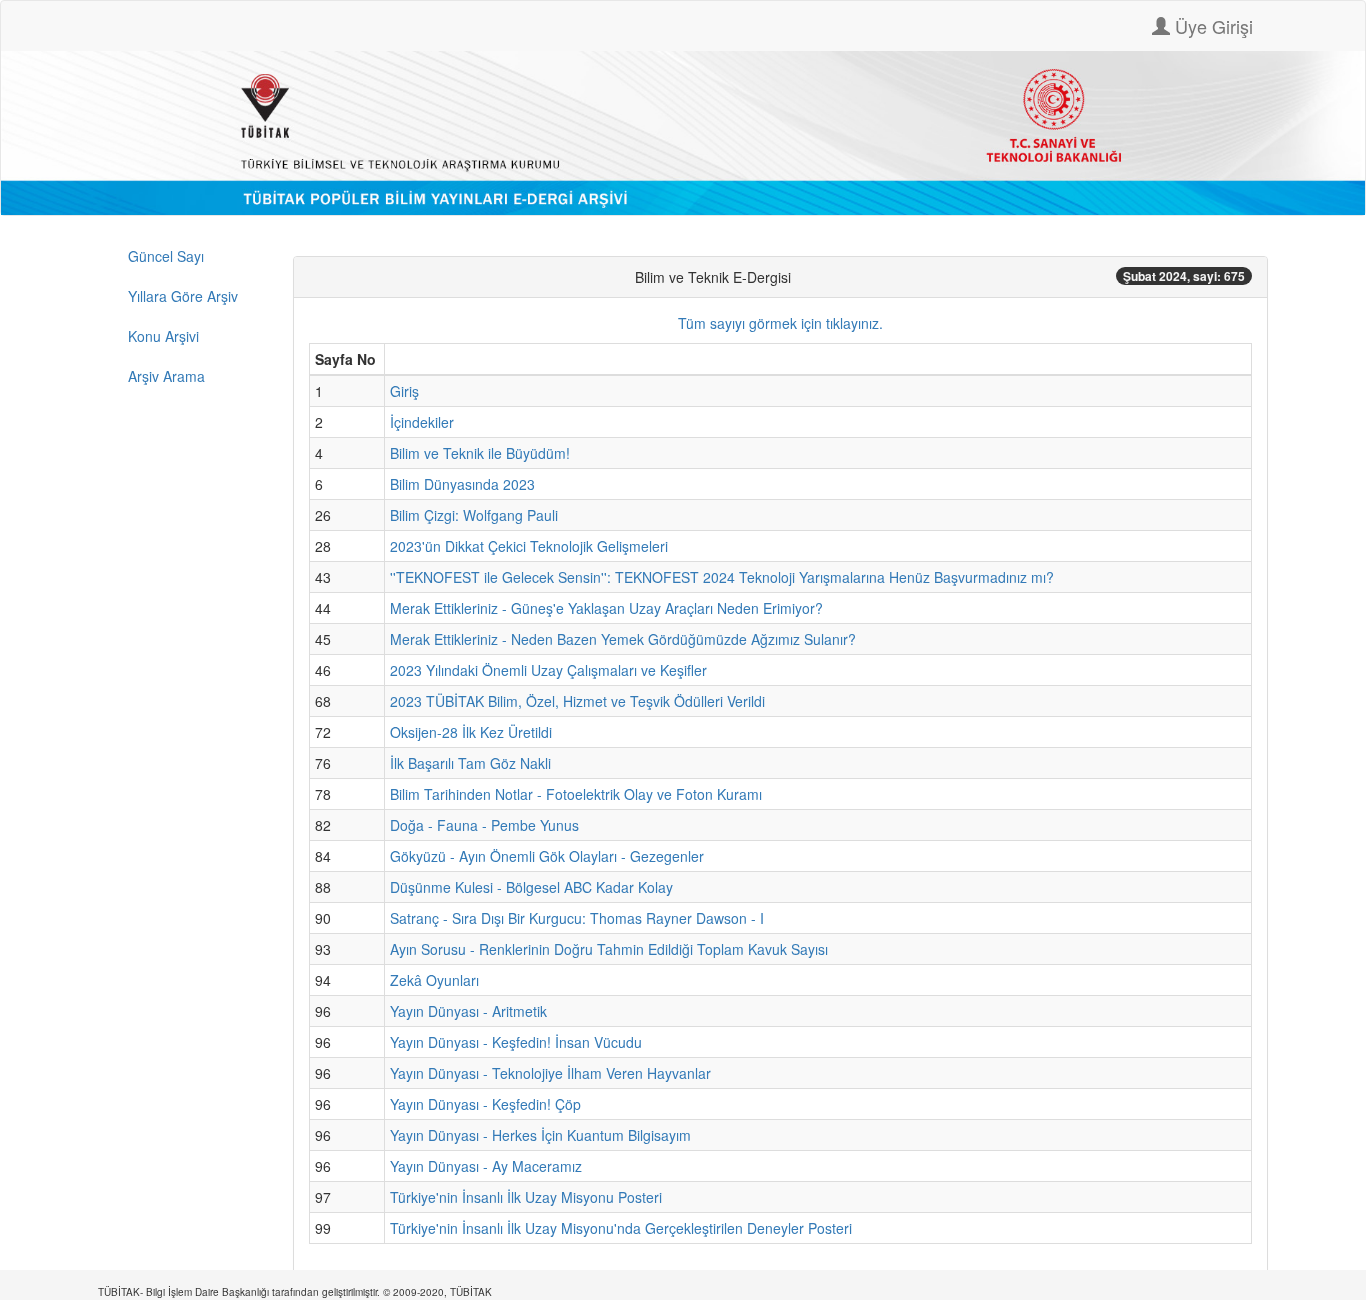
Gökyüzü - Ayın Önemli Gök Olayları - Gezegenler (547, 856)
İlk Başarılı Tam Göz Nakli (470, 763)
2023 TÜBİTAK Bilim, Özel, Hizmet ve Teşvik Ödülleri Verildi (577, 701)
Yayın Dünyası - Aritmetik (468, 1011)
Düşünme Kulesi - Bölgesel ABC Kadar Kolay (531, 887)
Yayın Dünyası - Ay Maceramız (486, 1166)
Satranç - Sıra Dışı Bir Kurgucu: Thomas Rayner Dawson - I (577, 918)
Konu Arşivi (163, 336)
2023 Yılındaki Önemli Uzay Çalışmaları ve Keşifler (548, 670)
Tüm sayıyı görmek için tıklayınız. (780, 323)
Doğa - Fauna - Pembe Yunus (484, 825)
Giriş (404, 391)
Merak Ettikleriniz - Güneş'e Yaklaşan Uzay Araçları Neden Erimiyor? (606, 608)
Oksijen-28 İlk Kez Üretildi (471, 732)
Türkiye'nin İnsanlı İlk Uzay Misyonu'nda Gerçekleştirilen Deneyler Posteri (621, 1228)
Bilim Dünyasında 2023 (462, 484)
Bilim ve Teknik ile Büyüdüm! (480, 453)
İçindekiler (422, 422)
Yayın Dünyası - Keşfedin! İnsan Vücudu (516, 1042)
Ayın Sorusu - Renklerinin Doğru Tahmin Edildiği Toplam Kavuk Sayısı (609, 949)
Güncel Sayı (166, 256)
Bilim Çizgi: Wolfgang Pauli (474, 515)
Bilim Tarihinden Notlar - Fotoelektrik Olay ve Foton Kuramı (576, 794)
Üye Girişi (1211, 26)
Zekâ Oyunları (434, 980)
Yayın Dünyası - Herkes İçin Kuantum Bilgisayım (540, 1135)
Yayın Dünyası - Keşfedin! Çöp (485, 1104)
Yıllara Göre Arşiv (183, 296)
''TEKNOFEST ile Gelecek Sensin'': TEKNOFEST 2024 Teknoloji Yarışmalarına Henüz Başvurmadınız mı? (722, 577)
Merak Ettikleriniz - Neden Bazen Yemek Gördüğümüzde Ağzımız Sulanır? (623, 639)
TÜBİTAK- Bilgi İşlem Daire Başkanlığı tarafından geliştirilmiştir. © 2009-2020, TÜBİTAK (295, 1292)
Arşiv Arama (166, 376)
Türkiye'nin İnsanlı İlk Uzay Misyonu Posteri (526, 1197)
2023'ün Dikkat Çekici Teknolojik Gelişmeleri (529, 546)
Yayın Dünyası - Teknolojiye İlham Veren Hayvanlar (550, 1073)
